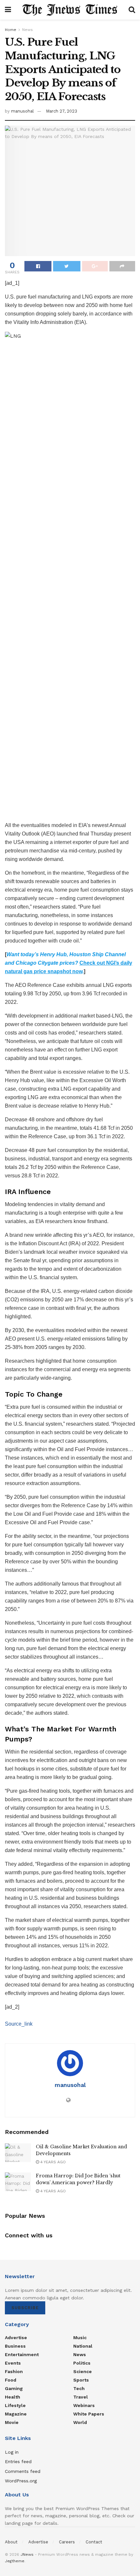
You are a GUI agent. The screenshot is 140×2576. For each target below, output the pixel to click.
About (11, 2542)
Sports (81, 2380)
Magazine (16, 2414)
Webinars (84, 2405)
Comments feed (23, 2471)
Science (83, 2371)
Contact (94, 2542)
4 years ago (52, 2162)
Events (13, 2363)
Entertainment (22, 2354)
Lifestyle (15, 2405)
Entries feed (18, 2461)
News (28, 30)
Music (80, 2338)
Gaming (14, 2388)
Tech (79, 2388)
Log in (12, 2452)
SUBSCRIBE (25, 2308)
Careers (67, 2542)
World (80, 2422)
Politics (82, 2363)
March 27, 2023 (62, 111)
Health (13, 2397)
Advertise (16, 2338)
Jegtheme (15, 2561)
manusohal (22, 111)
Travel (81, 2397)
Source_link (19, 2024)
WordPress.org (21, 2481)
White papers (89, 2414)
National (83, 2346)
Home (11, 30)
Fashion (14, 2371)
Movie (12, 2422)
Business (15, 2346)
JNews (27, 2554)
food (11, 2380)
